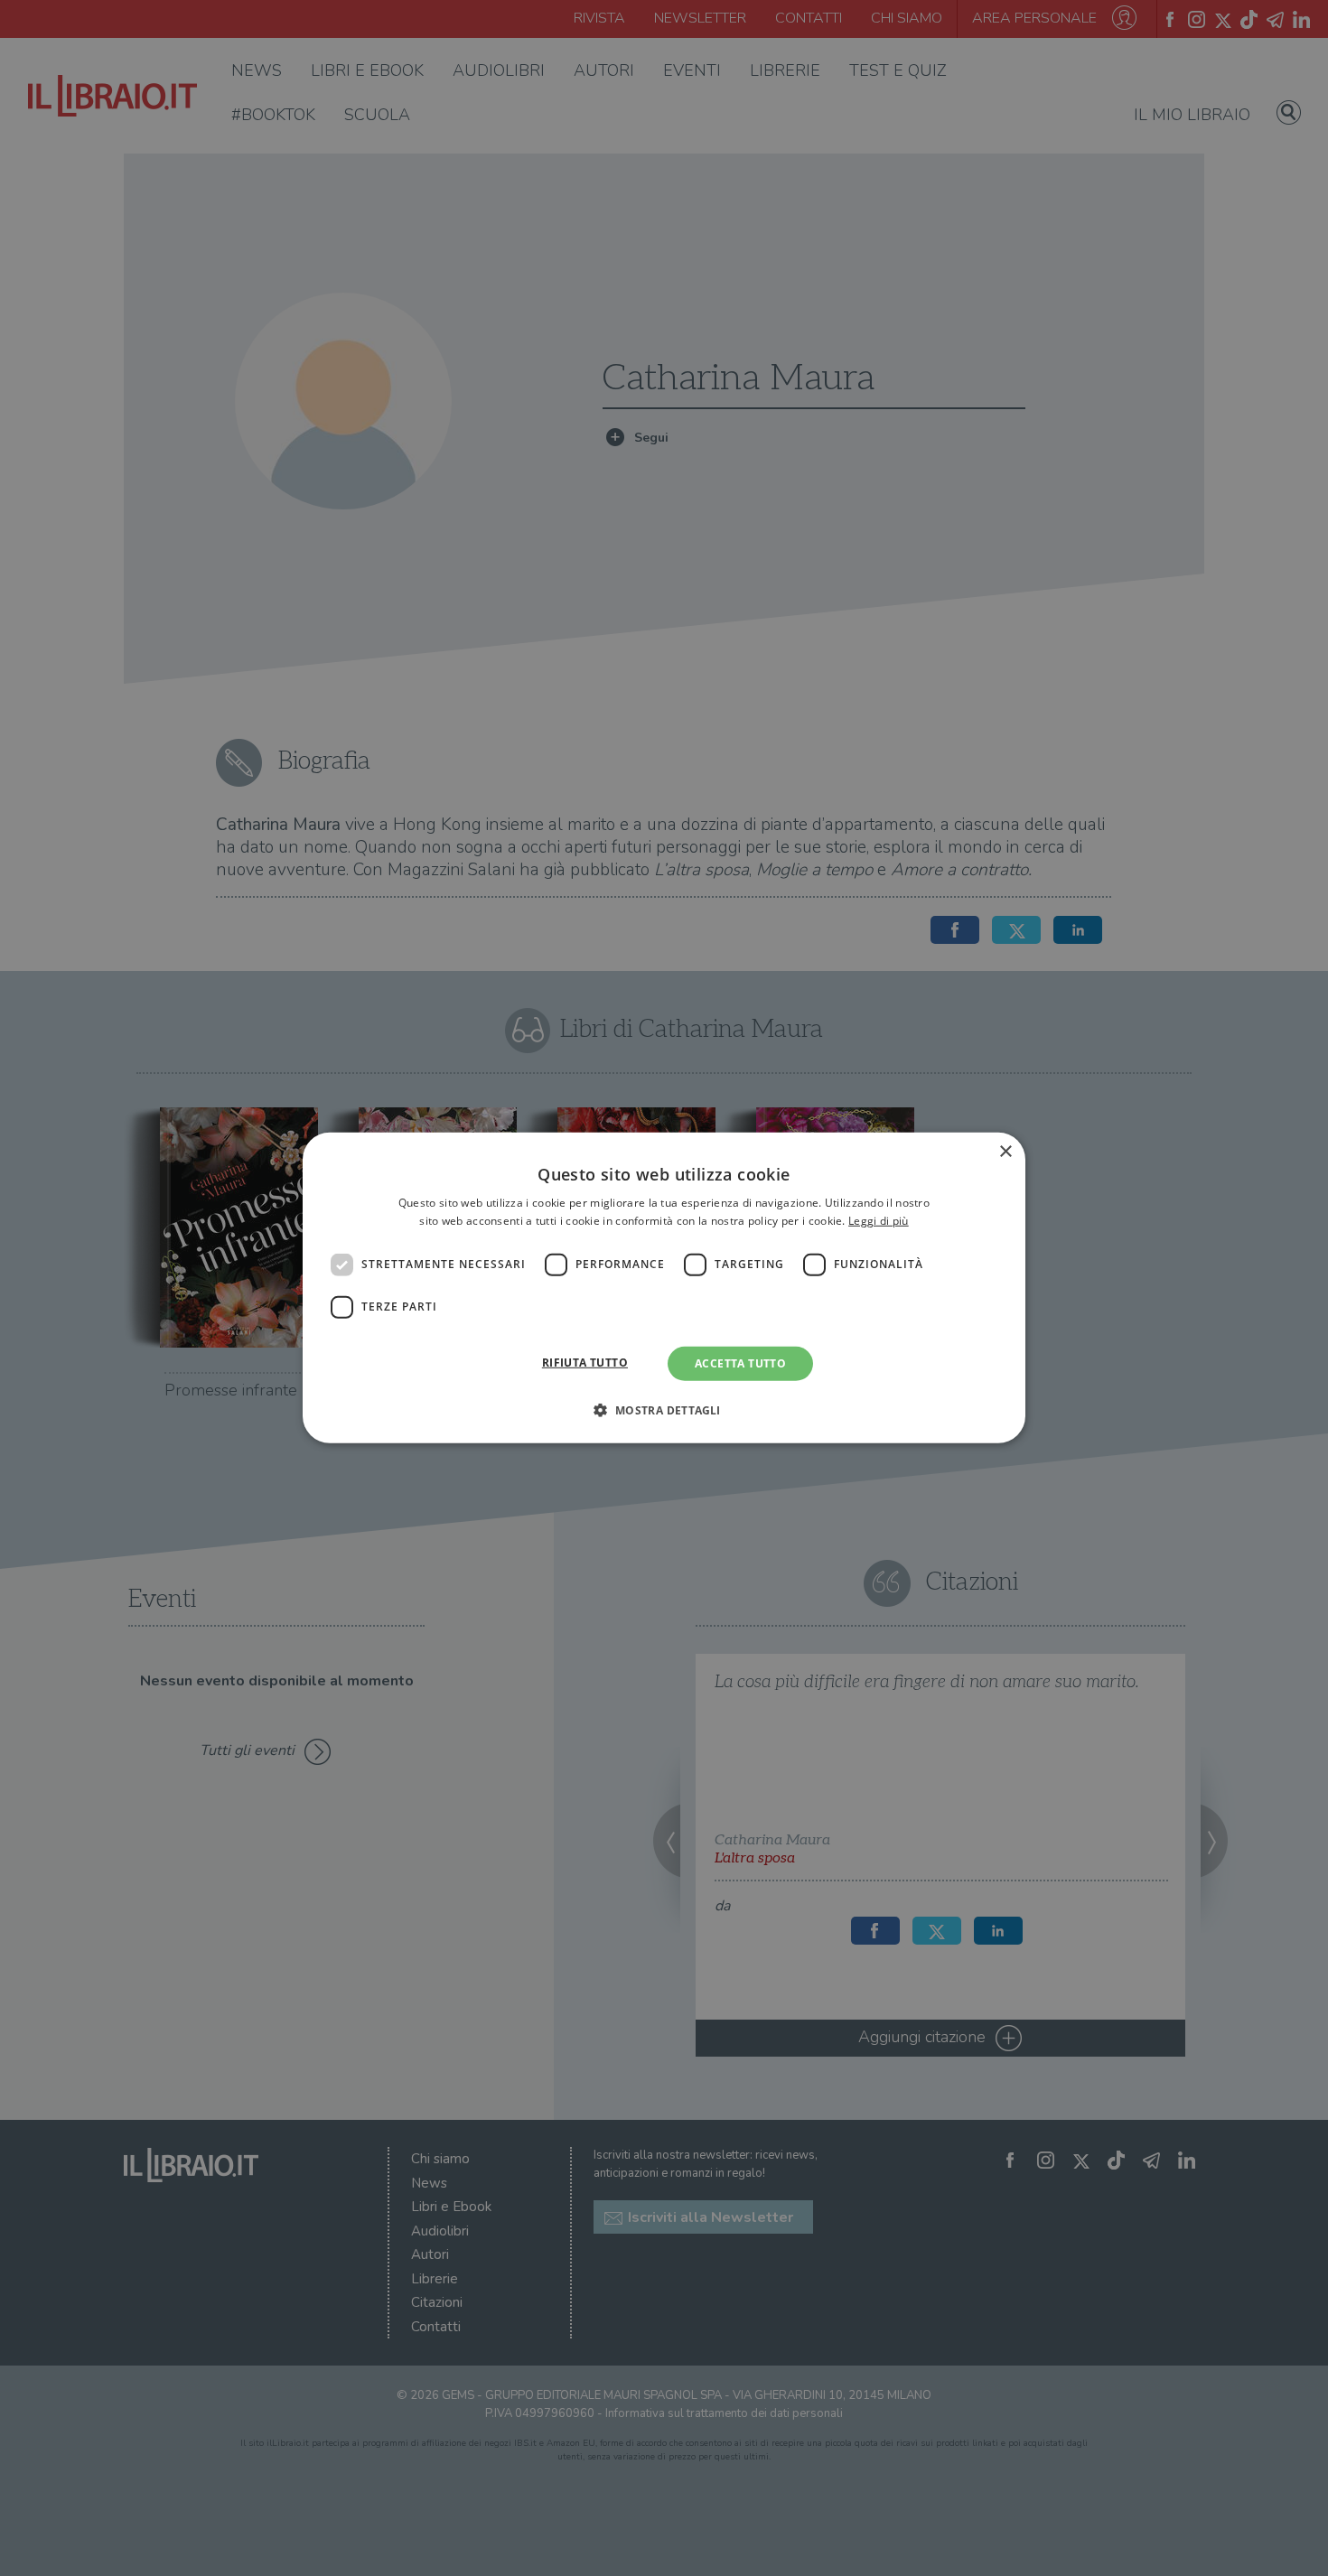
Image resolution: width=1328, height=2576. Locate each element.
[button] (664, 1410)
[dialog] (664, 1288)
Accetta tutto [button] (740, 1363)
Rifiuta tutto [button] (585, 1363)
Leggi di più (879, 1221)
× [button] (1005, 1152)
